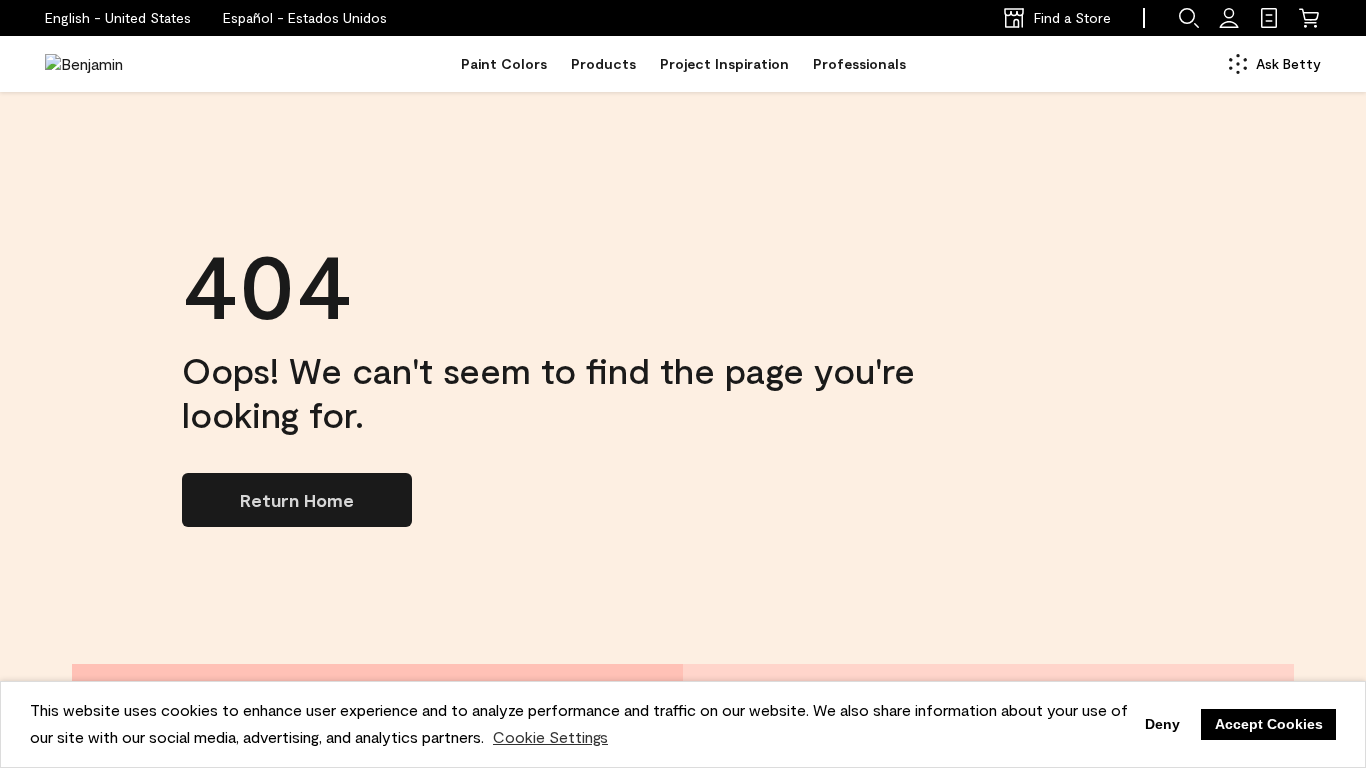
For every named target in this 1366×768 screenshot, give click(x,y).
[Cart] (1309, 18)
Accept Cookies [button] (1269, 724)
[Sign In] (1229, 18)
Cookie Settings (550, 736)
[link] (1269, 18)
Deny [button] (1162, 724)
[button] (305, 18)
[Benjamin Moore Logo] (108, 64)
